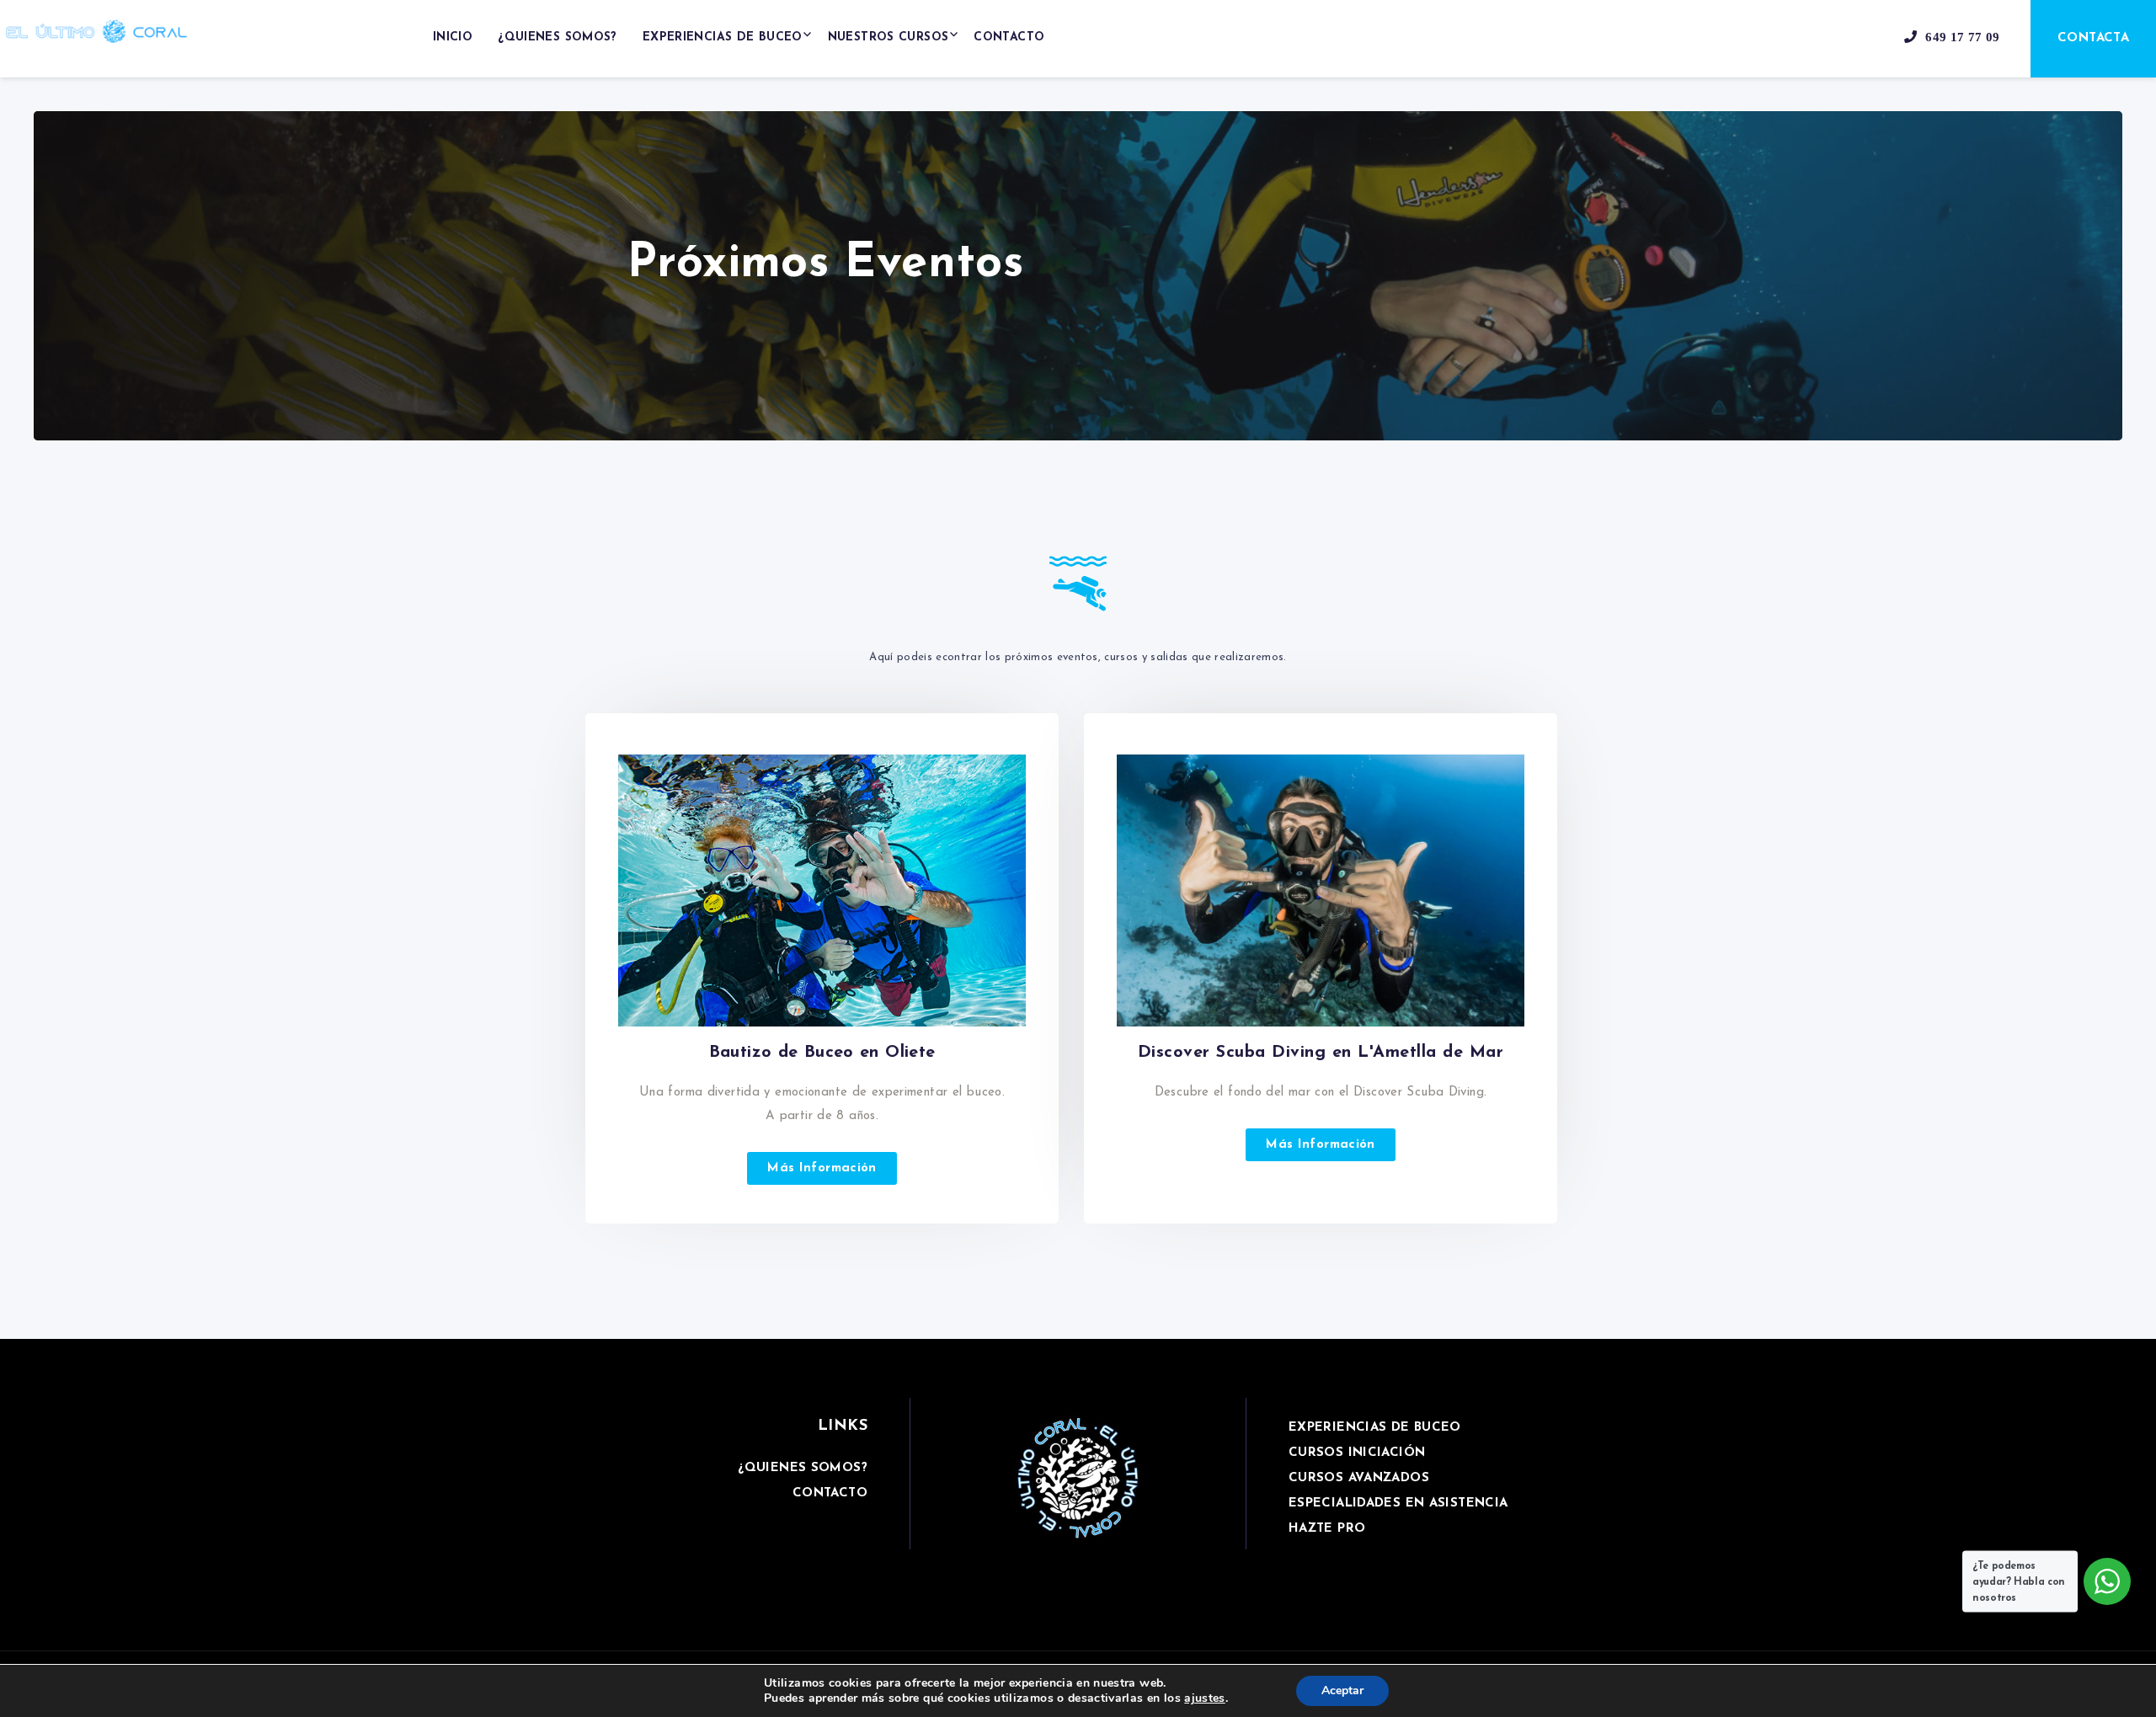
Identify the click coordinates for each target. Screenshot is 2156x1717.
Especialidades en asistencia (1398, 1504)
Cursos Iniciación (1357, 1453)
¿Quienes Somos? (558, 37)
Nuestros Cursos (889, 37)
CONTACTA (2093, 38)
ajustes (1204, 1698)
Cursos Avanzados (1359, 1478)
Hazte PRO (1327, 1529)
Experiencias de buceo (723, 37)
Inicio (453, 37)
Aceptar (1342, 1690)
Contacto (1009, 37)
